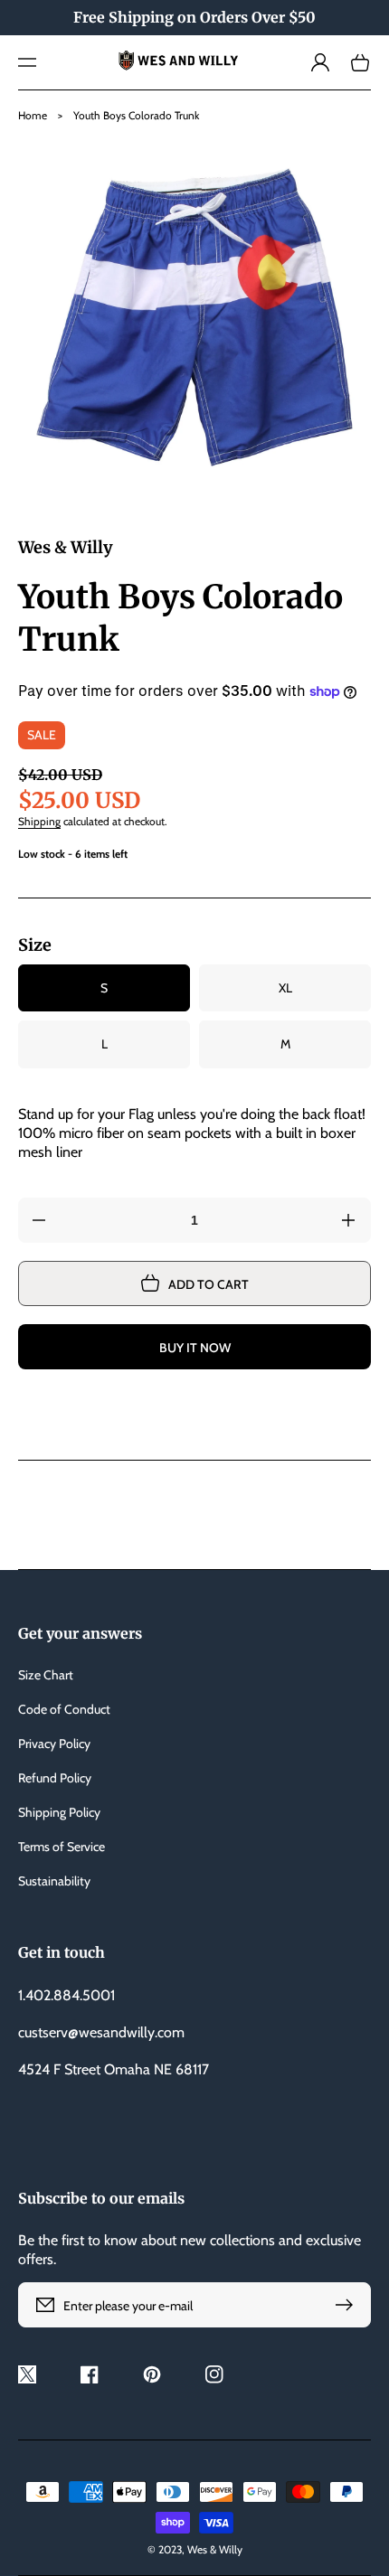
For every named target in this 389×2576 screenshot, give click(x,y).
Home (33, 115)
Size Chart (46, 1675)
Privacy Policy (54, 1744)
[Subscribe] (348, 2305)
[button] (27, 62)
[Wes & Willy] (195, 62)
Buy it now (195, 1348)
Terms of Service (62, 1847)
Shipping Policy (59, 1812)
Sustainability (54, 1881)
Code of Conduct (64, 1709)
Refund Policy (55, 1778)
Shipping (39, 821)
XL (285, 988)
